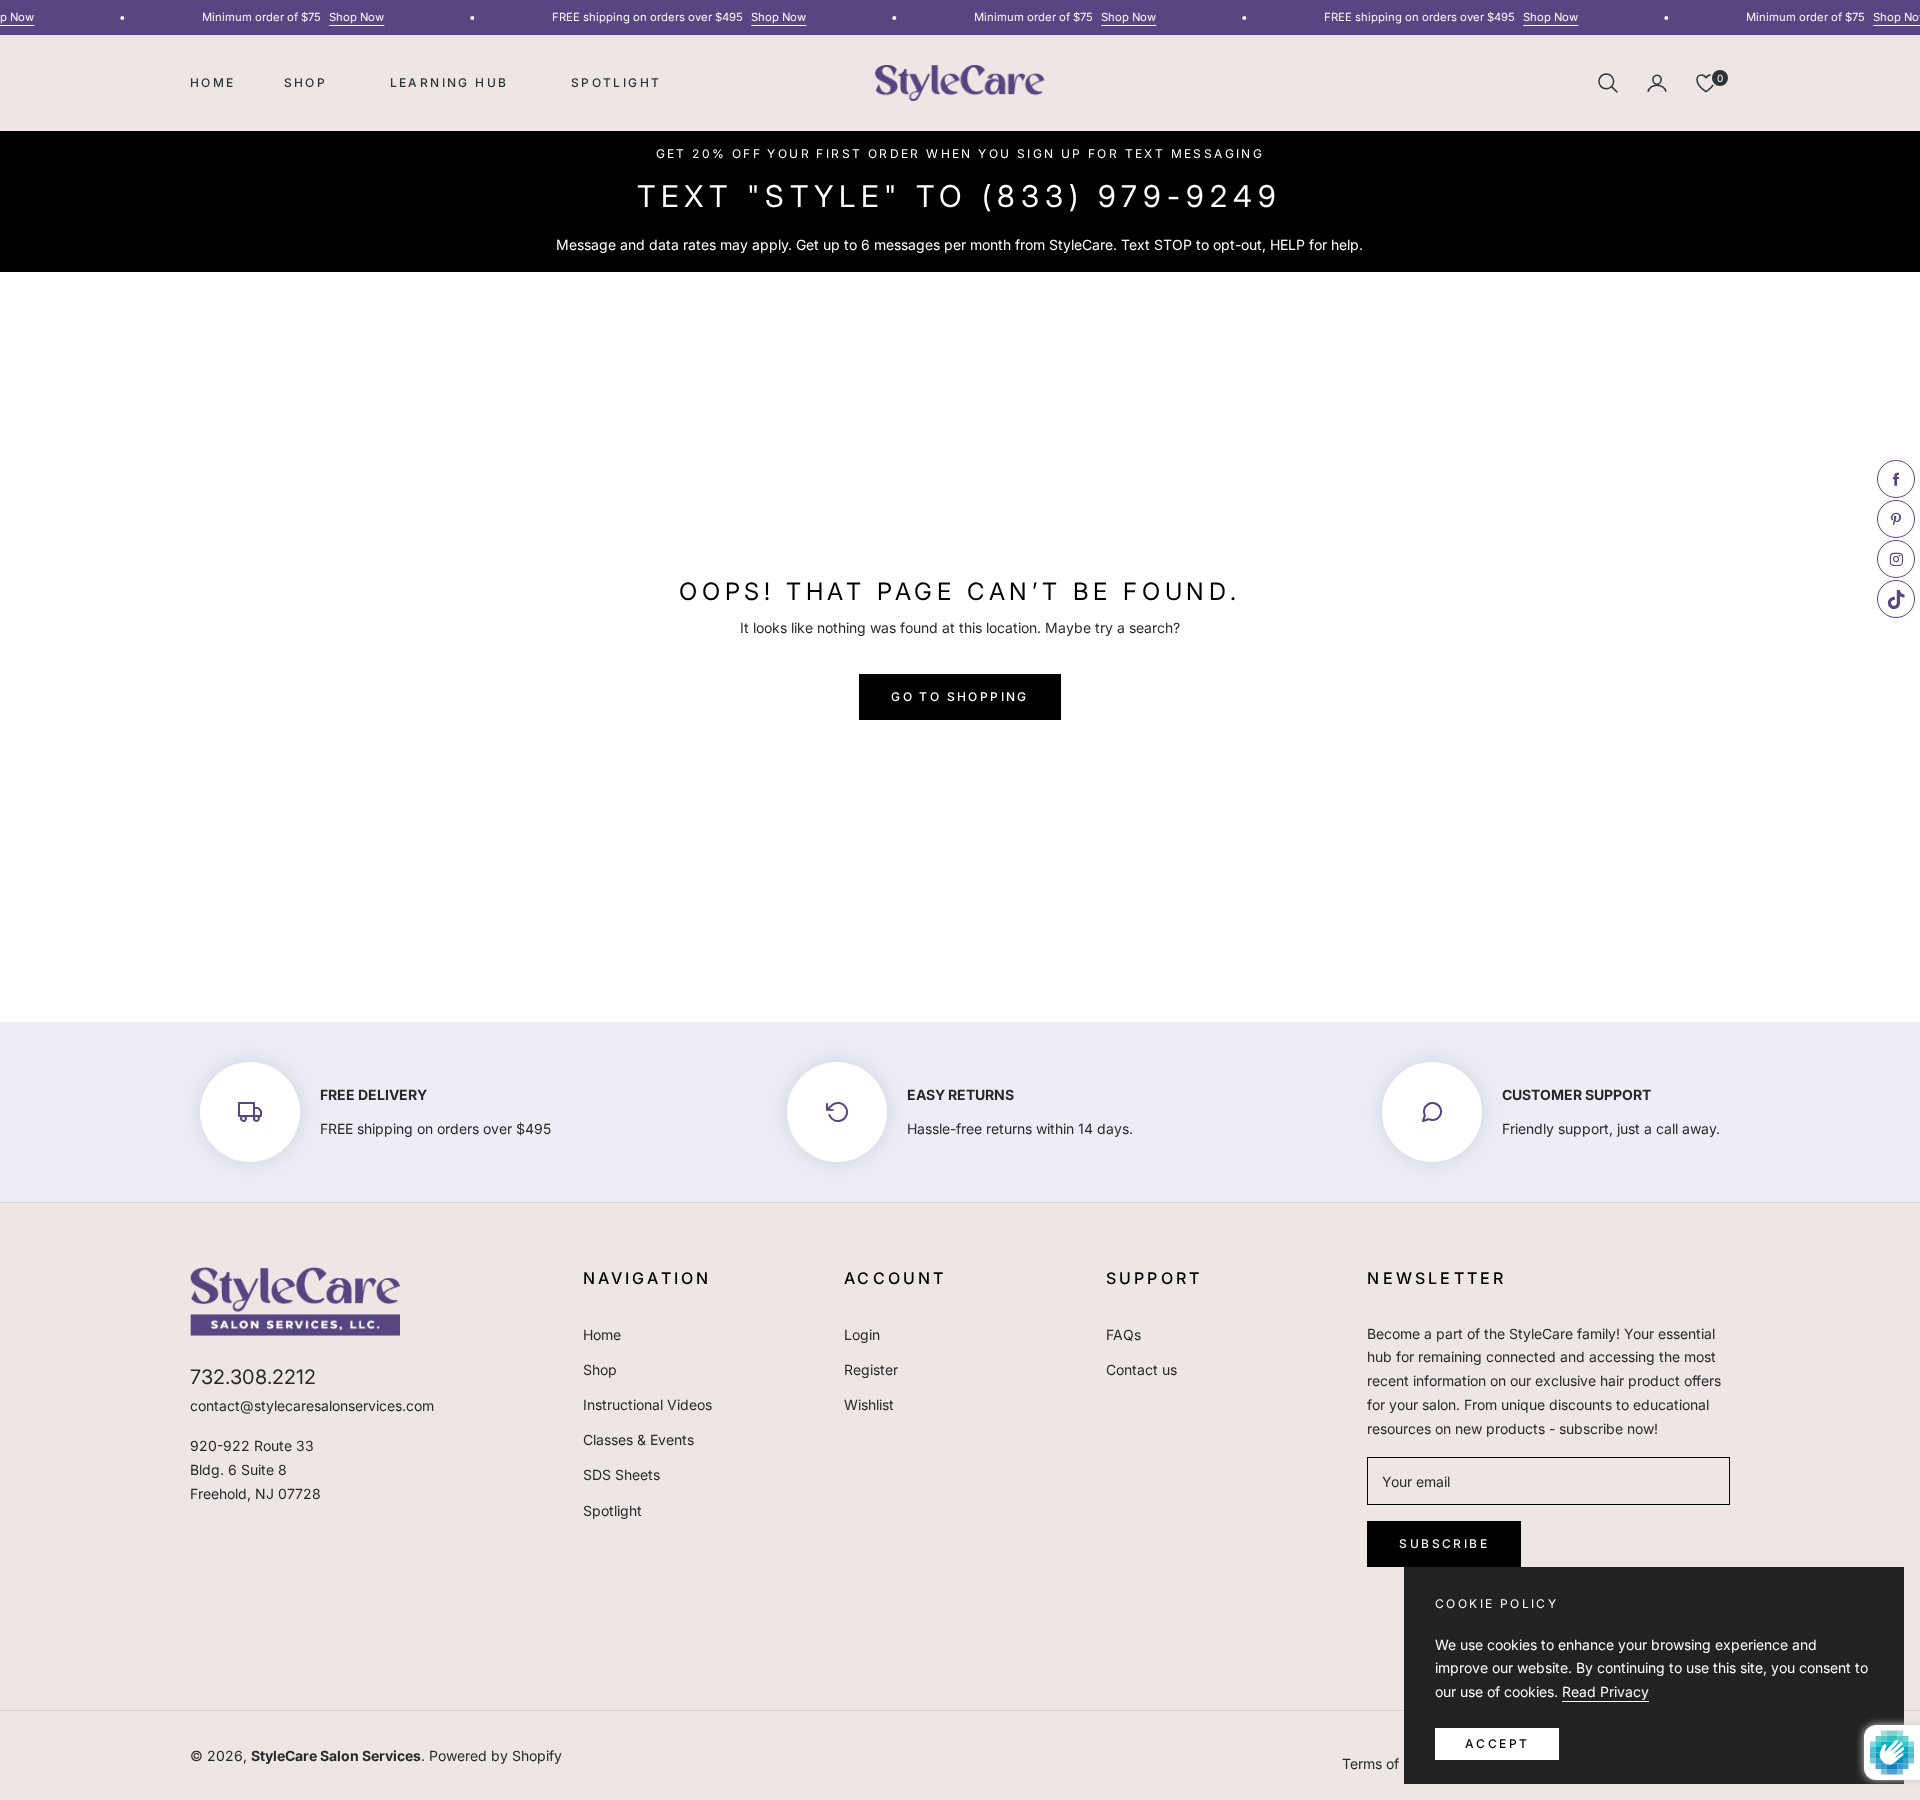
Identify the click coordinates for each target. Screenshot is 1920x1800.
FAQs (1123, 1334)
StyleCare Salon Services (336, 1755)
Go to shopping (960, 696)
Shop (600, 1369)
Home (602, 1334)
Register (871, 1369)
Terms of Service (1397, 1763)
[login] (1657, 83)
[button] (1608, 83)
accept (1497, 1743)
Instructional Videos (647, 1404)
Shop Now (345, 17)
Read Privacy (1605, 1691)
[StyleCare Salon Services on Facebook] (1375, 1603)
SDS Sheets (621, 1474)
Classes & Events (638, 1439)
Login (862, 1334)
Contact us (1141, 1369)
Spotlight (612, 1510)
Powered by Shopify (495, 1755)
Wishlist (869, 1404)
